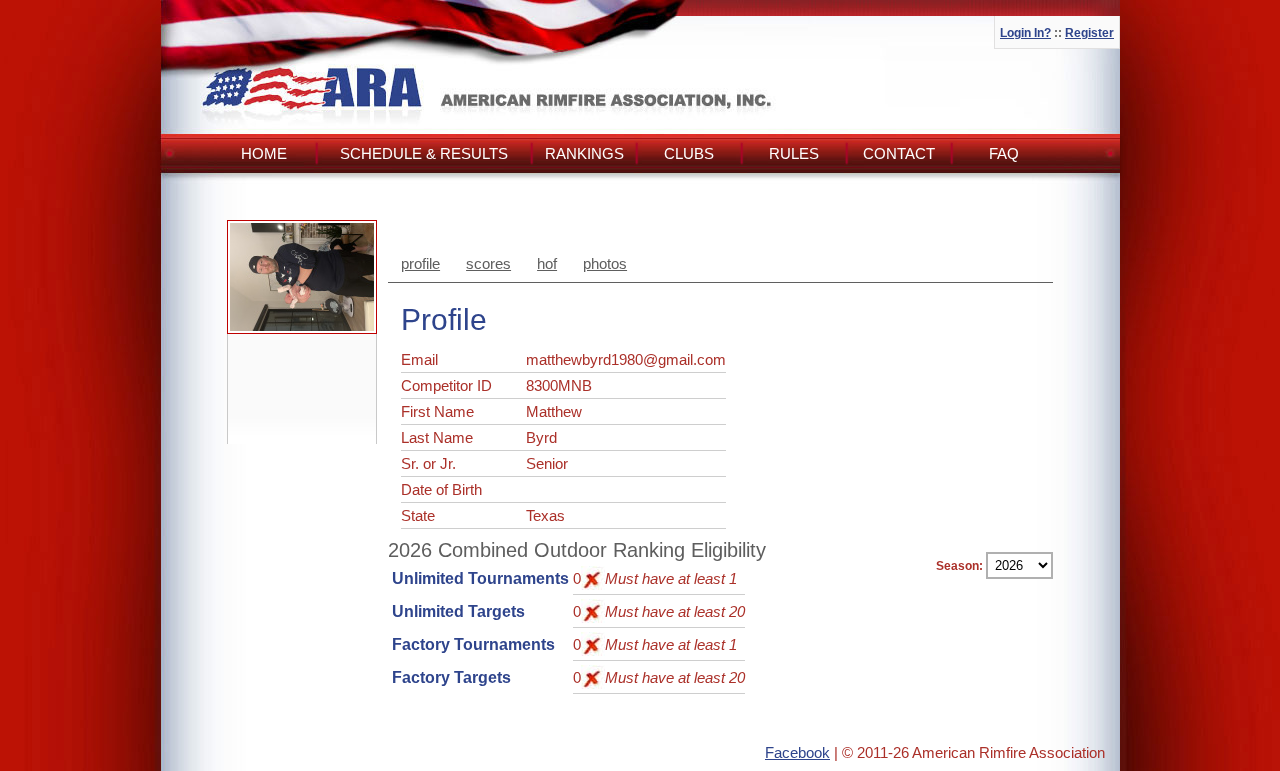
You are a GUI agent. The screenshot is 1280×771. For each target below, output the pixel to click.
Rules (794, 153)
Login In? (1025, 33)
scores (488, 263)
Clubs (689, 153)
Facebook (797, 752)
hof (547, 263)
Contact (899, 153)
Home (264, 153)
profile (420, 263)
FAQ (1004, 153)
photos (605, 263)
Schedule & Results (424, 153)
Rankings (584, 153)
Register (1089, 33)
